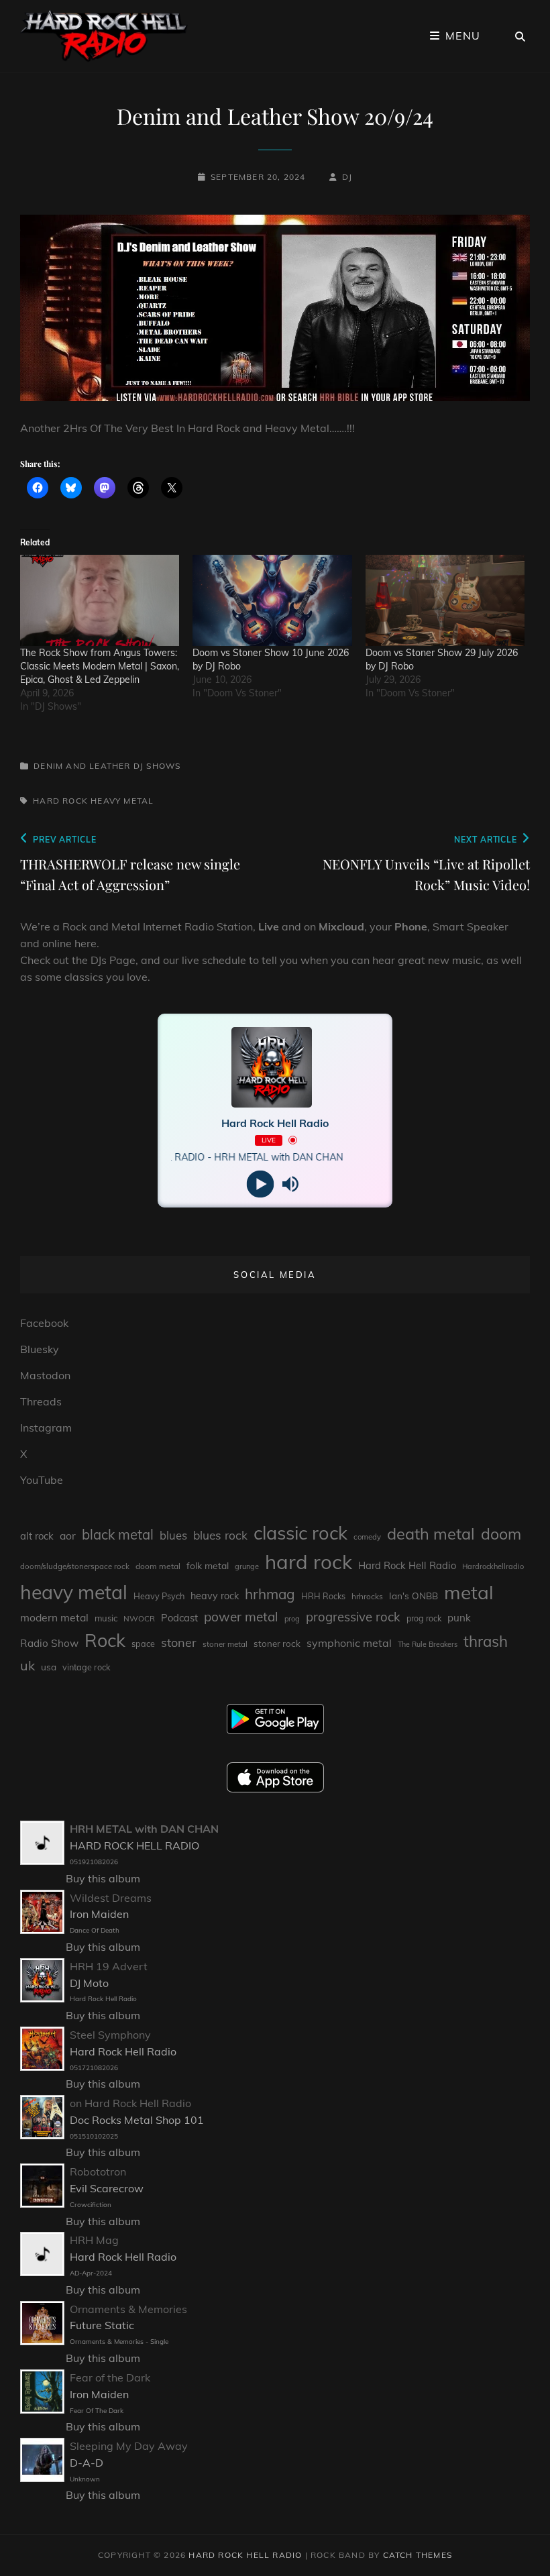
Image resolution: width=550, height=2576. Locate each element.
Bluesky (40, 1349)
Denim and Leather (82, 766)
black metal (118, 1535)
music (106, 1618)
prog (292, 1619)
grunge (247, 1566)
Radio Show (49, 1643)
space (143, 1644)
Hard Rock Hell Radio (407, 1565)
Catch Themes (418, 2555)
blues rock (220, 1535)
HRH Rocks (323, 1596)
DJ (347, 177)
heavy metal (122, 801)
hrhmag (270, 1594)
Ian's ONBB (414, 1596)
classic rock (300, 1533)
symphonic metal (349, 1643)
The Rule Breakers (428, 1644)
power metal (241, 1617)
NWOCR (139, 1618)
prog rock (424, 1618)
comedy (367, 1537)
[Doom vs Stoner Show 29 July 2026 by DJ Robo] (445, 600)
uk (27, 1665)
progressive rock (353, 1617)
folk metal (208, 1565)
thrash (486, 1642)
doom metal (158, 1566)
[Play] (260, 1184)
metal (469, 1592)
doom (501, 1534)
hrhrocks (367, 1596)
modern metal (54, 1617)
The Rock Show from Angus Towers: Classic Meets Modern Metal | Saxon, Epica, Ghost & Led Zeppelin (100, 666)
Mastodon (45, 1375)
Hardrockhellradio (493, 1566)
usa (49, 1667)
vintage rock (87, 1667)
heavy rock (215, 1596)
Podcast (179, 1618)
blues (173, 1535)
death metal (431, 1534)
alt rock (37, 1536)
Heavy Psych (159, 1596)
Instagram (46, 1428)
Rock (105, 1640)
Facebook (44, 1323)
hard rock (60, 801)
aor (68, 1536)
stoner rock (277, 1644)
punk (459, 1618)
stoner (179, 1643)
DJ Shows (157, 766)
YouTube (42, 1480)
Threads (41, 1401)
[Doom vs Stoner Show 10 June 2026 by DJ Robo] (272, 600)
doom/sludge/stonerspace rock (75, 1566)
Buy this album (103, 1878)
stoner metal (225, 1644)
